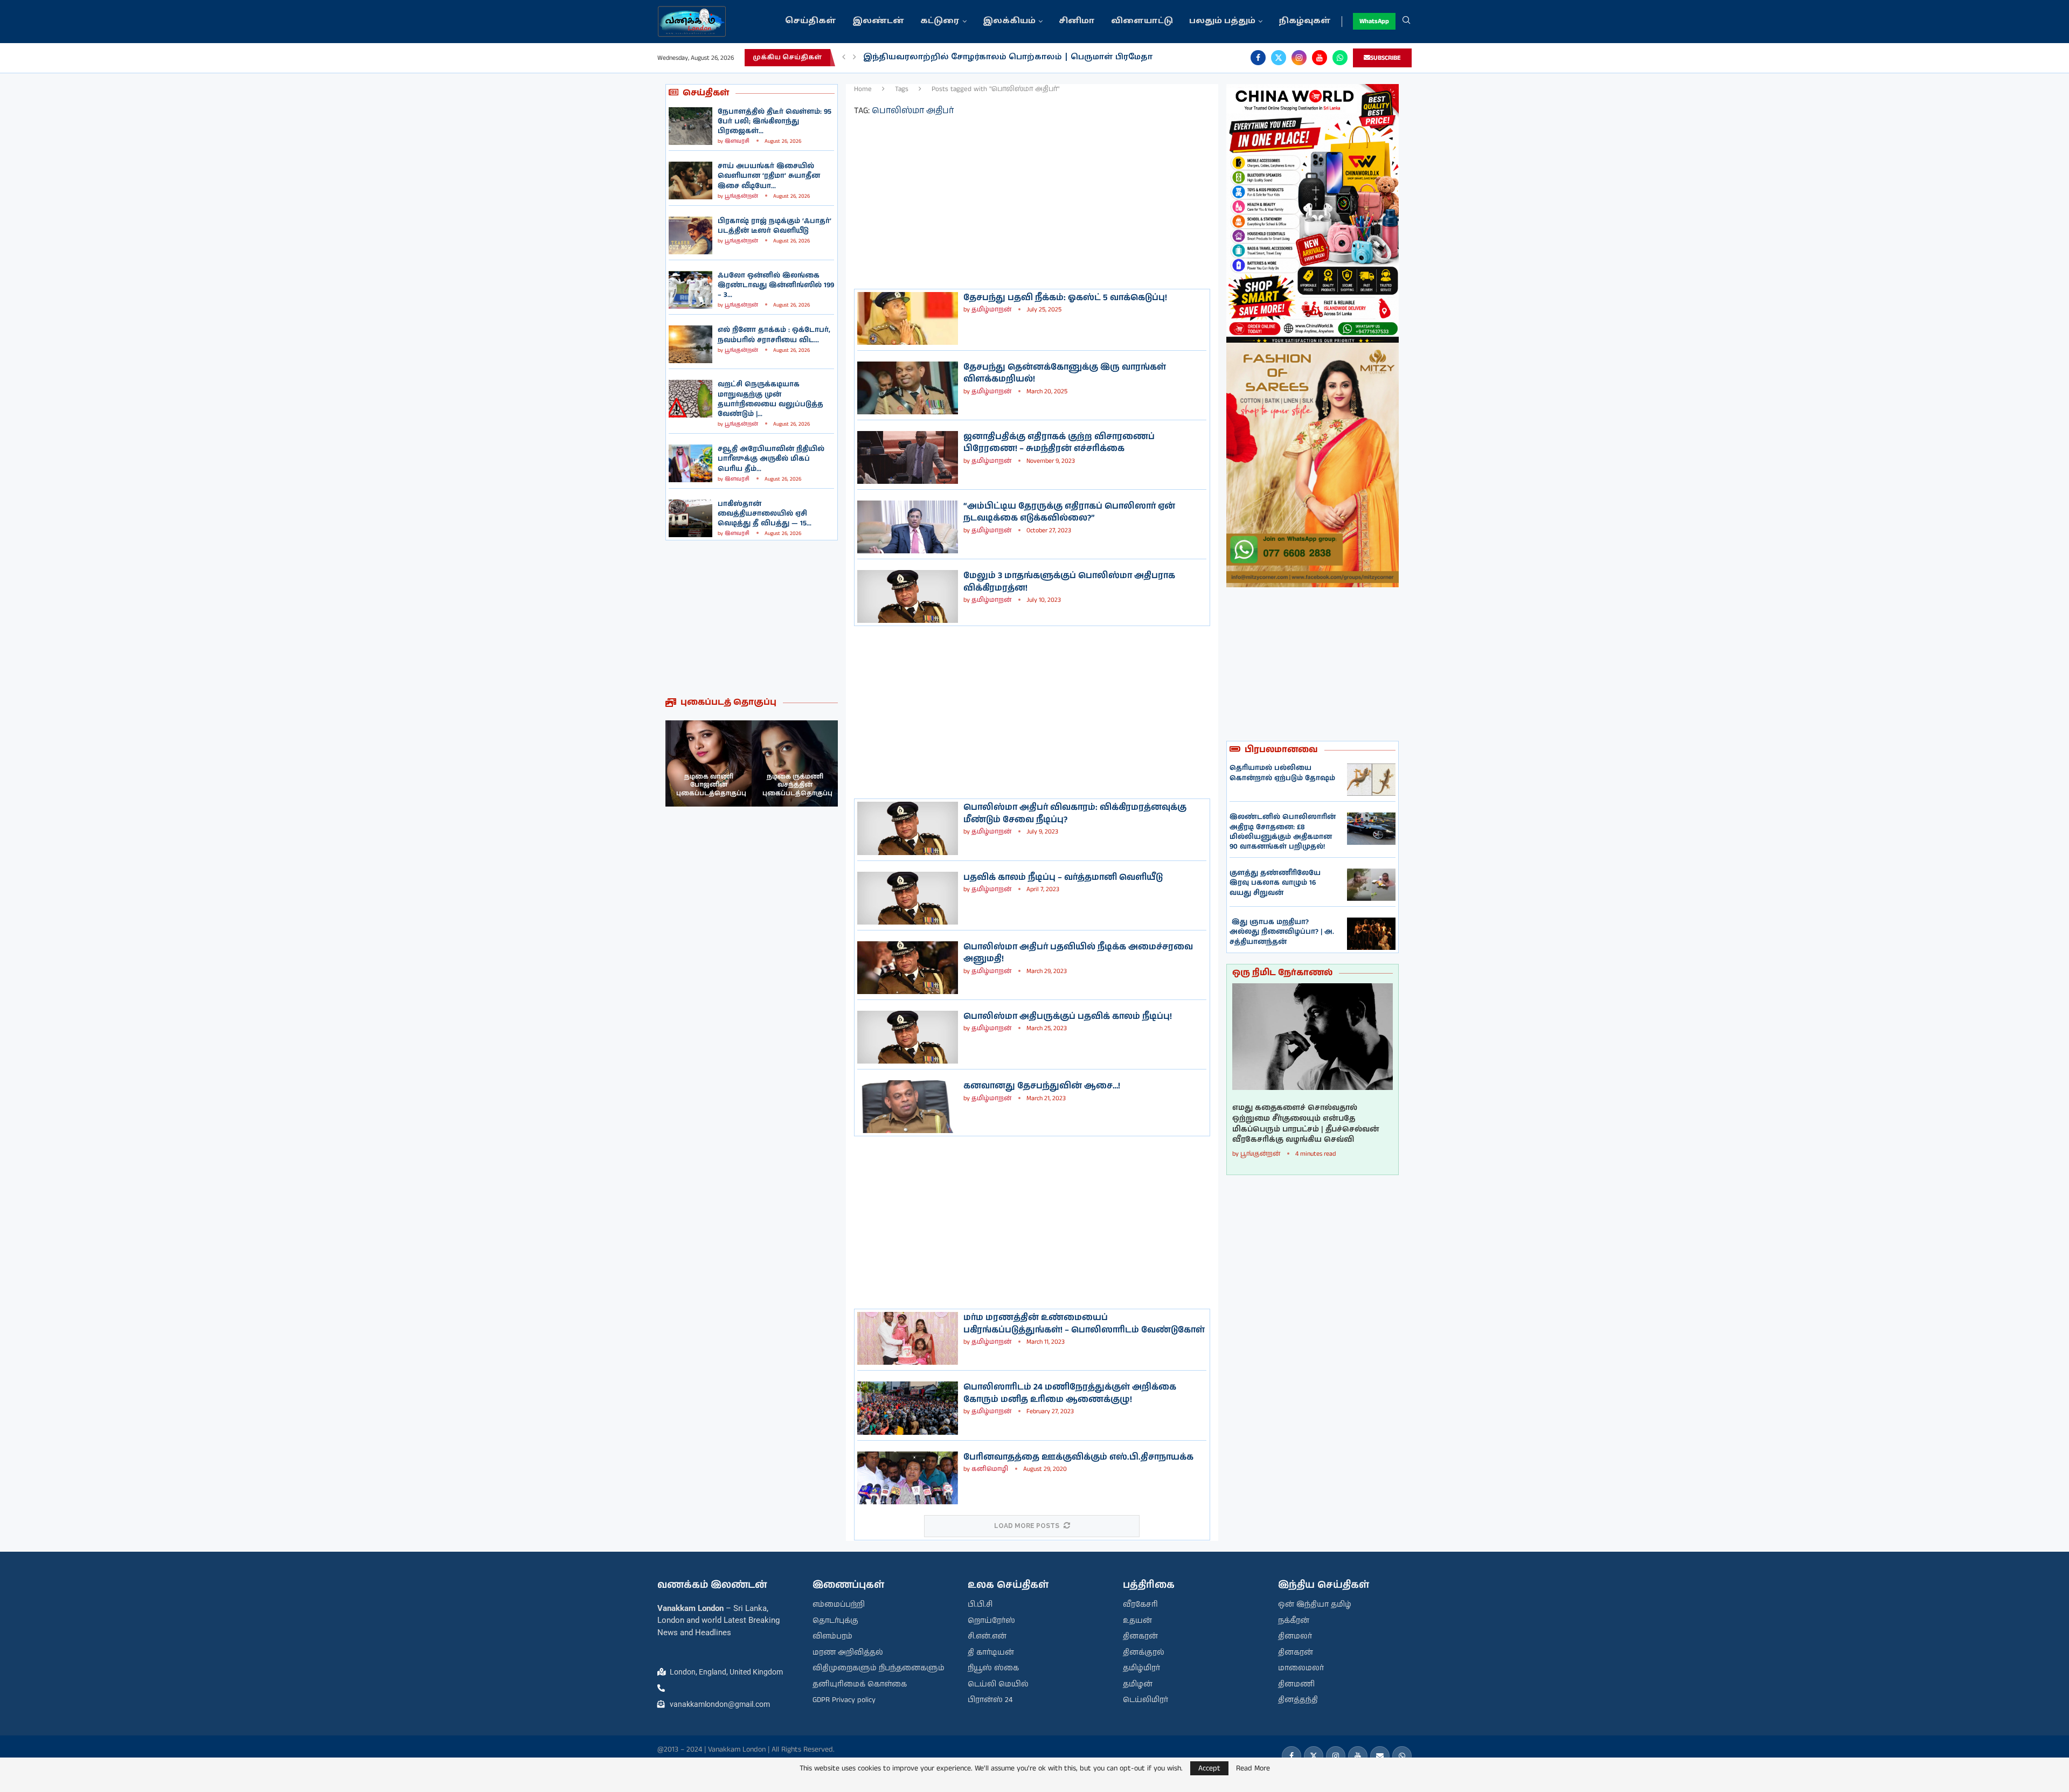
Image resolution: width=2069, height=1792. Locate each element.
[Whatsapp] (1340, 58)
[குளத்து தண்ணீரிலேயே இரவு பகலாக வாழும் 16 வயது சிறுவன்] (1371, 885)
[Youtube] (1320, 58)
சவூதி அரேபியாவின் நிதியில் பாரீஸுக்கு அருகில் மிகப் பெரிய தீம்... (771, 459)
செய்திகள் (811, 21)
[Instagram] (1299, 58)
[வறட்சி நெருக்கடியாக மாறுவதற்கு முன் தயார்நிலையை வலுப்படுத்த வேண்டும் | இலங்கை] (690, 399)
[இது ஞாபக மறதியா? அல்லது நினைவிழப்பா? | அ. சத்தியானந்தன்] (1371, 934)
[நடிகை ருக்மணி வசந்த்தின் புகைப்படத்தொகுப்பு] (795, 763)
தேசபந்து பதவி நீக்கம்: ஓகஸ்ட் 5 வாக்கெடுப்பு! (1065, 298)
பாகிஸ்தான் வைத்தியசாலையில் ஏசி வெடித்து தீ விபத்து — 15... (765, 514)
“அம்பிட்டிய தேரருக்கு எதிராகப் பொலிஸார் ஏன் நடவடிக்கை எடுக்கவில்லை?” (1069, 512)
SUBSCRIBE (1386, 58)
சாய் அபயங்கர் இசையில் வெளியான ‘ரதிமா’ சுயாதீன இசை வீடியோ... (769, 176)
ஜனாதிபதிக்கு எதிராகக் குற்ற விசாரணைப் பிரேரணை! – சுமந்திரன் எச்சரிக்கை (1059, 443)
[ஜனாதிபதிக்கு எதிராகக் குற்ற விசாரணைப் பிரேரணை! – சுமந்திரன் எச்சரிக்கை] (908, 457)
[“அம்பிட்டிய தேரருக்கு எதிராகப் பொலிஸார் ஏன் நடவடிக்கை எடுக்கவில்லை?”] (908, 527)
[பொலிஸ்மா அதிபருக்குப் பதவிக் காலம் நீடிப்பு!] (908, 1037)
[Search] (1406, 22)
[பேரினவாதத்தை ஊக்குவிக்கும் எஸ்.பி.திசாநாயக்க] (908, 1478)
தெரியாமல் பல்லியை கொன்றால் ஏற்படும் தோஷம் (1282, 773)
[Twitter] (1279, 58)
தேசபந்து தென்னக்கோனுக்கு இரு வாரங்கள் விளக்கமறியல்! (1065, 373)
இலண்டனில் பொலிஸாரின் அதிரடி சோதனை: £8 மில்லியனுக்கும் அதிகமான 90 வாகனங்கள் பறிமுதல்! (1283, 832)
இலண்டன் (878, 21)
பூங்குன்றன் (741, 196)
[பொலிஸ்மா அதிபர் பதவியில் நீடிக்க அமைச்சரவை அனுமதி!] (908, 968)
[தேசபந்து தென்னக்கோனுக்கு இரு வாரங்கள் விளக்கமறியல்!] (908, 388)
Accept (1209, 1768)
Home (863, 89)
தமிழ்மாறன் (991, 310)
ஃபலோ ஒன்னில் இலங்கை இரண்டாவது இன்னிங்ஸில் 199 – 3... (776, 285)
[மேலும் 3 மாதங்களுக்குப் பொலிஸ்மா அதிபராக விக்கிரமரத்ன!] (908, 596)
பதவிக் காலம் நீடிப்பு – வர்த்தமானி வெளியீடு (1063, 877)
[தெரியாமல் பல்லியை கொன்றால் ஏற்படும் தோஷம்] (1371, 780)
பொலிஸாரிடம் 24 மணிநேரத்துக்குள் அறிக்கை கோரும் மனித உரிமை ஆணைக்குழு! (1070, 1393)
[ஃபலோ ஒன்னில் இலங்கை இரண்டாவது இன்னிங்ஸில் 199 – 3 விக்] (690, 290)
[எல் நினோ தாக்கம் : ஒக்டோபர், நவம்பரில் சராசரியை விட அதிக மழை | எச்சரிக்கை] (690, 344)
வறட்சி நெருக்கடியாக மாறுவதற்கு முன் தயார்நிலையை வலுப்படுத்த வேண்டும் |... (770, 399)
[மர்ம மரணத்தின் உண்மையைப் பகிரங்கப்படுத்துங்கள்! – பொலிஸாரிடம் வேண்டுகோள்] (908, 1338)
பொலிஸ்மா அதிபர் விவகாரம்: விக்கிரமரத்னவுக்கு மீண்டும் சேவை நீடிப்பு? (1075, 813)
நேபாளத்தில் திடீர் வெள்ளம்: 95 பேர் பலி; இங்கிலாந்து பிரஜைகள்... (775, 121)
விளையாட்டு (1142, 21)
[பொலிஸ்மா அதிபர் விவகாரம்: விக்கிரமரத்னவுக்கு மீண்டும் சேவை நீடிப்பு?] (908, 828)
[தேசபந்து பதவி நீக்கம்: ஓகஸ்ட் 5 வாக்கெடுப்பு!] (908, 318)
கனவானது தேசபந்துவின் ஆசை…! (1042, 1086)
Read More (1253, 1768)
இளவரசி (737, 141)
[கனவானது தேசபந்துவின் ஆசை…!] (908, 1107)
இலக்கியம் (1009, 21)
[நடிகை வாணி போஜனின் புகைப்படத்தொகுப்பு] (709, 763)
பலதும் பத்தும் (1222, 21)
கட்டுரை (940, 21)
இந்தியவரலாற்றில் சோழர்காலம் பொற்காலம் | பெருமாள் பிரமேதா (1008, 57)
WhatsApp (1374, 21)
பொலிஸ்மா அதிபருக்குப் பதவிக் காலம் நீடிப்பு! (1068, 1016)
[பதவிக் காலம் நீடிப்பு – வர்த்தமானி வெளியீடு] (908, 898)
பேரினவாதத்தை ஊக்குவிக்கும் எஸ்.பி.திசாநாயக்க (1078, 1457)
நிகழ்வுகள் (1305, 21)
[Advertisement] (752, 619)
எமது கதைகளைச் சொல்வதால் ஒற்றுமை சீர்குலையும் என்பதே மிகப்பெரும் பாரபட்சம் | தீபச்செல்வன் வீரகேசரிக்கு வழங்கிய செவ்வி (1306, 1124)
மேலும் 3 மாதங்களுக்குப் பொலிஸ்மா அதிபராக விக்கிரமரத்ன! (1069, 582)
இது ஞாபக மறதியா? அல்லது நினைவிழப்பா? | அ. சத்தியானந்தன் (1282, 932)
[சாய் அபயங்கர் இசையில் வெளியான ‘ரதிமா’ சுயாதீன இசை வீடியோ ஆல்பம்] (690, 180)
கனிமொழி (990, 1469)
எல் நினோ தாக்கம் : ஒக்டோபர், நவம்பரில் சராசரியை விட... (774, 335)
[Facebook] (1258, 58)
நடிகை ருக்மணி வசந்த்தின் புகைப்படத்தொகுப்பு (797, 785)
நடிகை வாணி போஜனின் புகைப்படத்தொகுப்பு (711, 785)
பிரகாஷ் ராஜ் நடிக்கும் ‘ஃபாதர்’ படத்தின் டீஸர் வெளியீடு (775, 226)
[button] (844, 58)
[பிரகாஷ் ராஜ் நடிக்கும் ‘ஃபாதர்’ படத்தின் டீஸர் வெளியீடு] (690, 235)
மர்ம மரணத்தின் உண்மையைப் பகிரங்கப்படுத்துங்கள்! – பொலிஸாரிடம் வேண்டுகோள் (1084, 1324)
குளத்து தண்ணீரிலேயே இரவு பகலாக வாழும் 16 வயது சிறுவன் (1275, 883)
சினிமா (1077, 21)
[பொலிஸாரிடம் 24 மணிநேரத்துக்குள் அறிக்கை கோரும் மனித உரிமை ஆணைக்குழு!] (908, 1408)
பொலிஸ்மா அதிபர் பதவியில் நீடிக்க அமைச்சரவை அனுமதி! (1078, 953)
